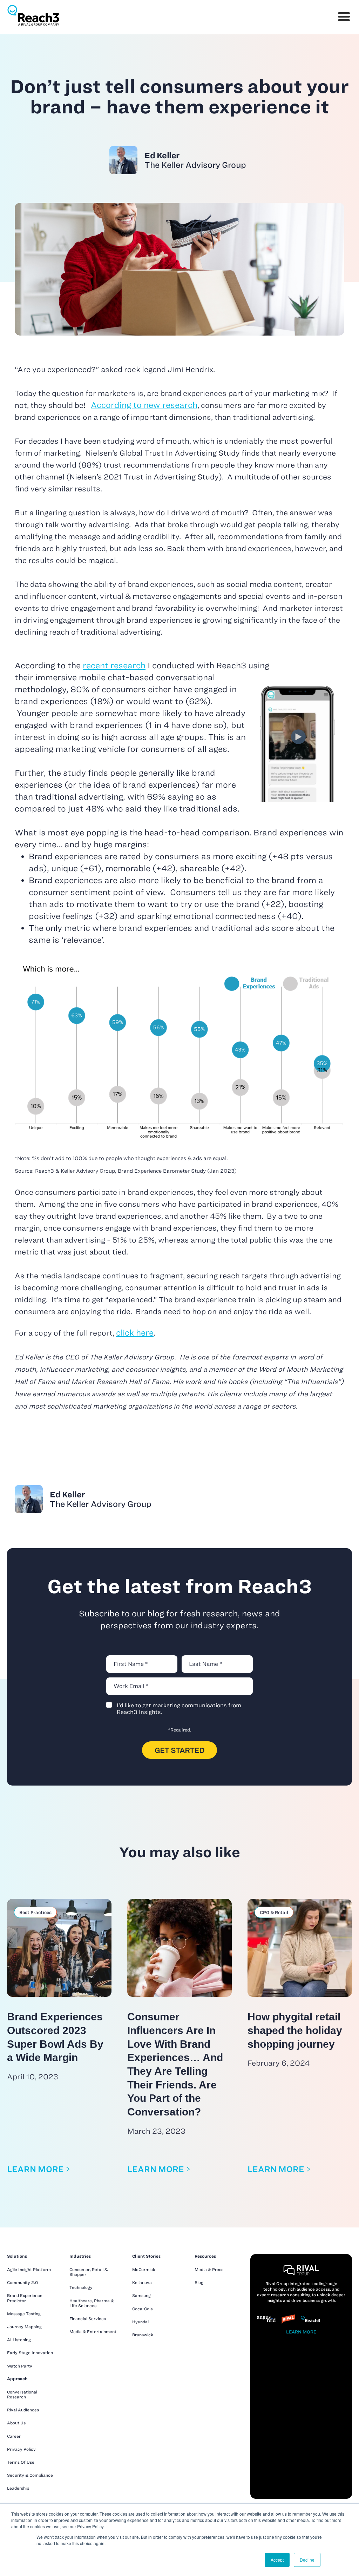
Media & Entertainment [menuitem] (93, 2332)
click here (135, 1333)
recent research (114, 665)
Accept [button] (277, 2560)
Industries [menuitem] (80, 2256)
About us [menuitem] (16, 2423)
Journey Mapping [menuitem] (24, 2327)
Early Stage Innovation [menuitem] (30, 2353)
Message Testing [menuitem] (24, 2314)
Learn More (35, 2169)
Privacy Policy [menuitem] (21, 2449)
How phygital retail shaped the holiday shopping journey (295, 2030)
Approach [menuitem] (17, 2379)
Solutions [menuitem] (17, 2256)
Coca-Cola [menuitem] (143, 2309)
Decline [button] (307, 2560)
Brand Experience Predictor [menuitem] (25, 2298)
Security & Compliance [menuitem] (30, 2475)
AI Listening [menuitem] (19, 2340)
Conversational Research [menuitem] (22, 2394)
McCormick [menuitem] (144, 2269)
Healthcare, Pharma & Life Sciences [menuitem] (92, 2303)
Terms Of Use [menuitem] (21, 2462)
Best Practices (35, 1912)
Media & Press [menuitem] (209, 2269)
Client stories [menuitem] (146, 2256)
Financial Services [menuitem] (88, 2319)
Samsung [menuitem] (141, 2295)
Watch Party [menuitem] (20, 2366)
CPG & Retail (274, 1912)
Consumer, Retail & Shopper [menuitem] (89, 2272)
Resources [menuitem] (205, 2256)
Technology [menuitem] (81, 2287)
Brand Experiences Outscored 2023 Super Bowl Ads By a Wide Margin (55, 2037)
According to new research (144, 405)
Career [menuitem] (14, 2436)
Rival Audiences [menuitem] (23, 2410)
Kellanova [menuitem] (142, 2282)
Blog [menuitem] (199, 2282)
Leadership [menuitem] (18, 2488)
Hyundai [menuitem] (140, 2322)
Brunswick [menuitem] (143, 2335)
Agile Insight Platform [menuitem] (29, 2269)
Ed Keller (195, 160)
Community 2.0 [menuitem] (22, 2282)
